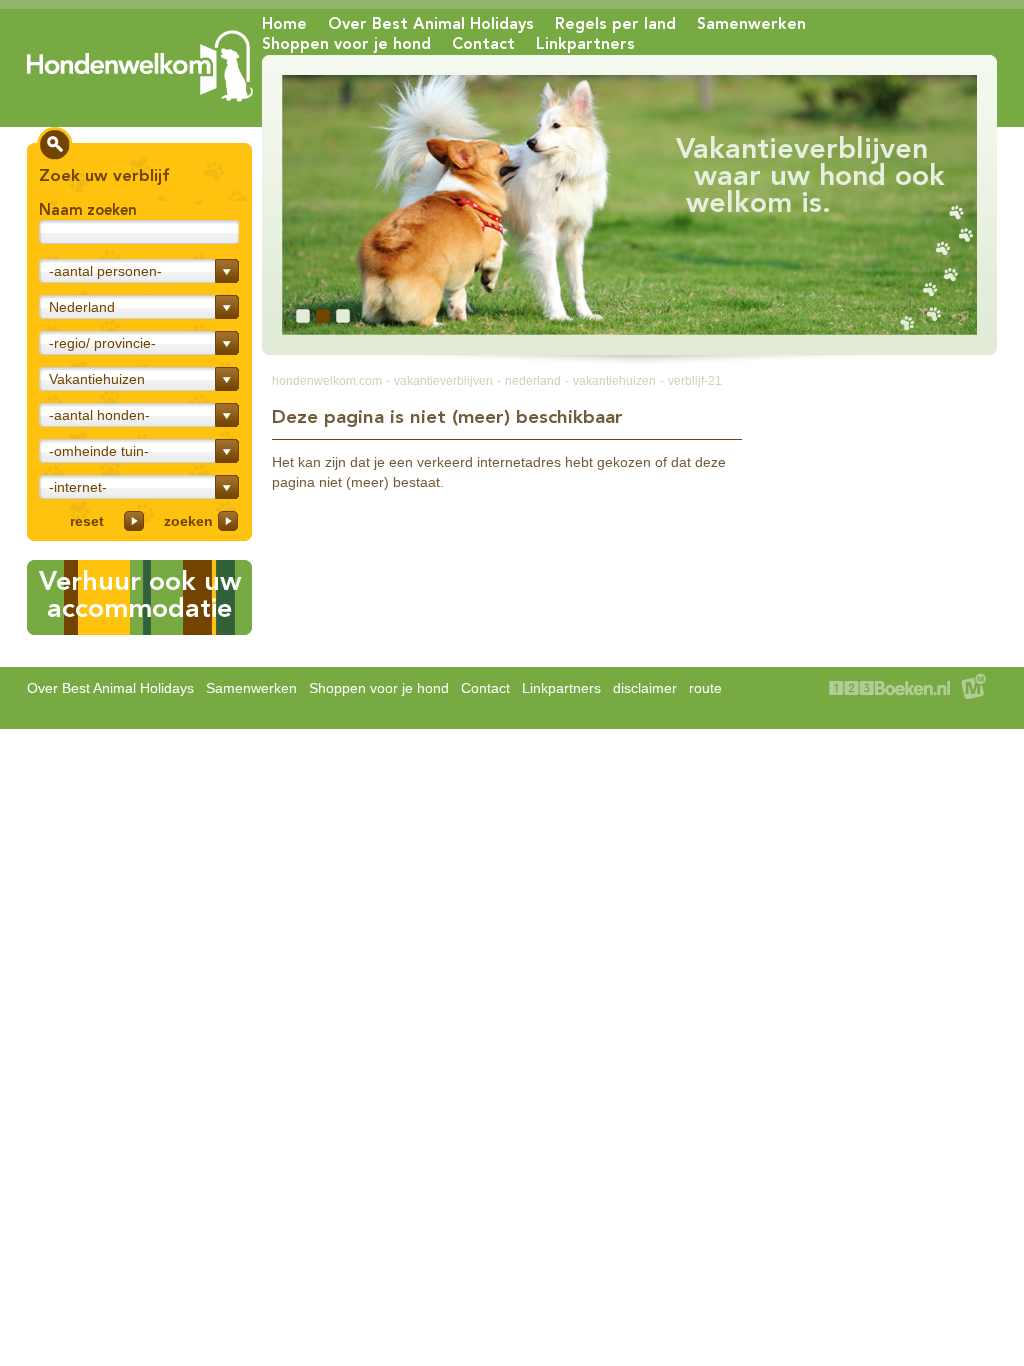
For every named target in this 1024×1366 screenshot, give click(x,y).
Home (284, 23)
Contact (483, 43)
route (705, 688)
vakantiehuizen (614, 381)
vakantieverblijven (443, 381)
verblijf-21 (695, 381)
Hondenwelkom (140, 66)
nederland (533, 381)
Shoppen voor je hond (346, 43)
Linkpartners (585, 43)
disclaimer (645, 688)
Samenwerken (751, 23)
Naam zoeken (88, 210)
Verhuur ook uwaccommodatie (140, 594)
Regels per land (615, 23)
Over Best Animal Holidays (431, 23)
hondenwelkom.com (327, 381)
